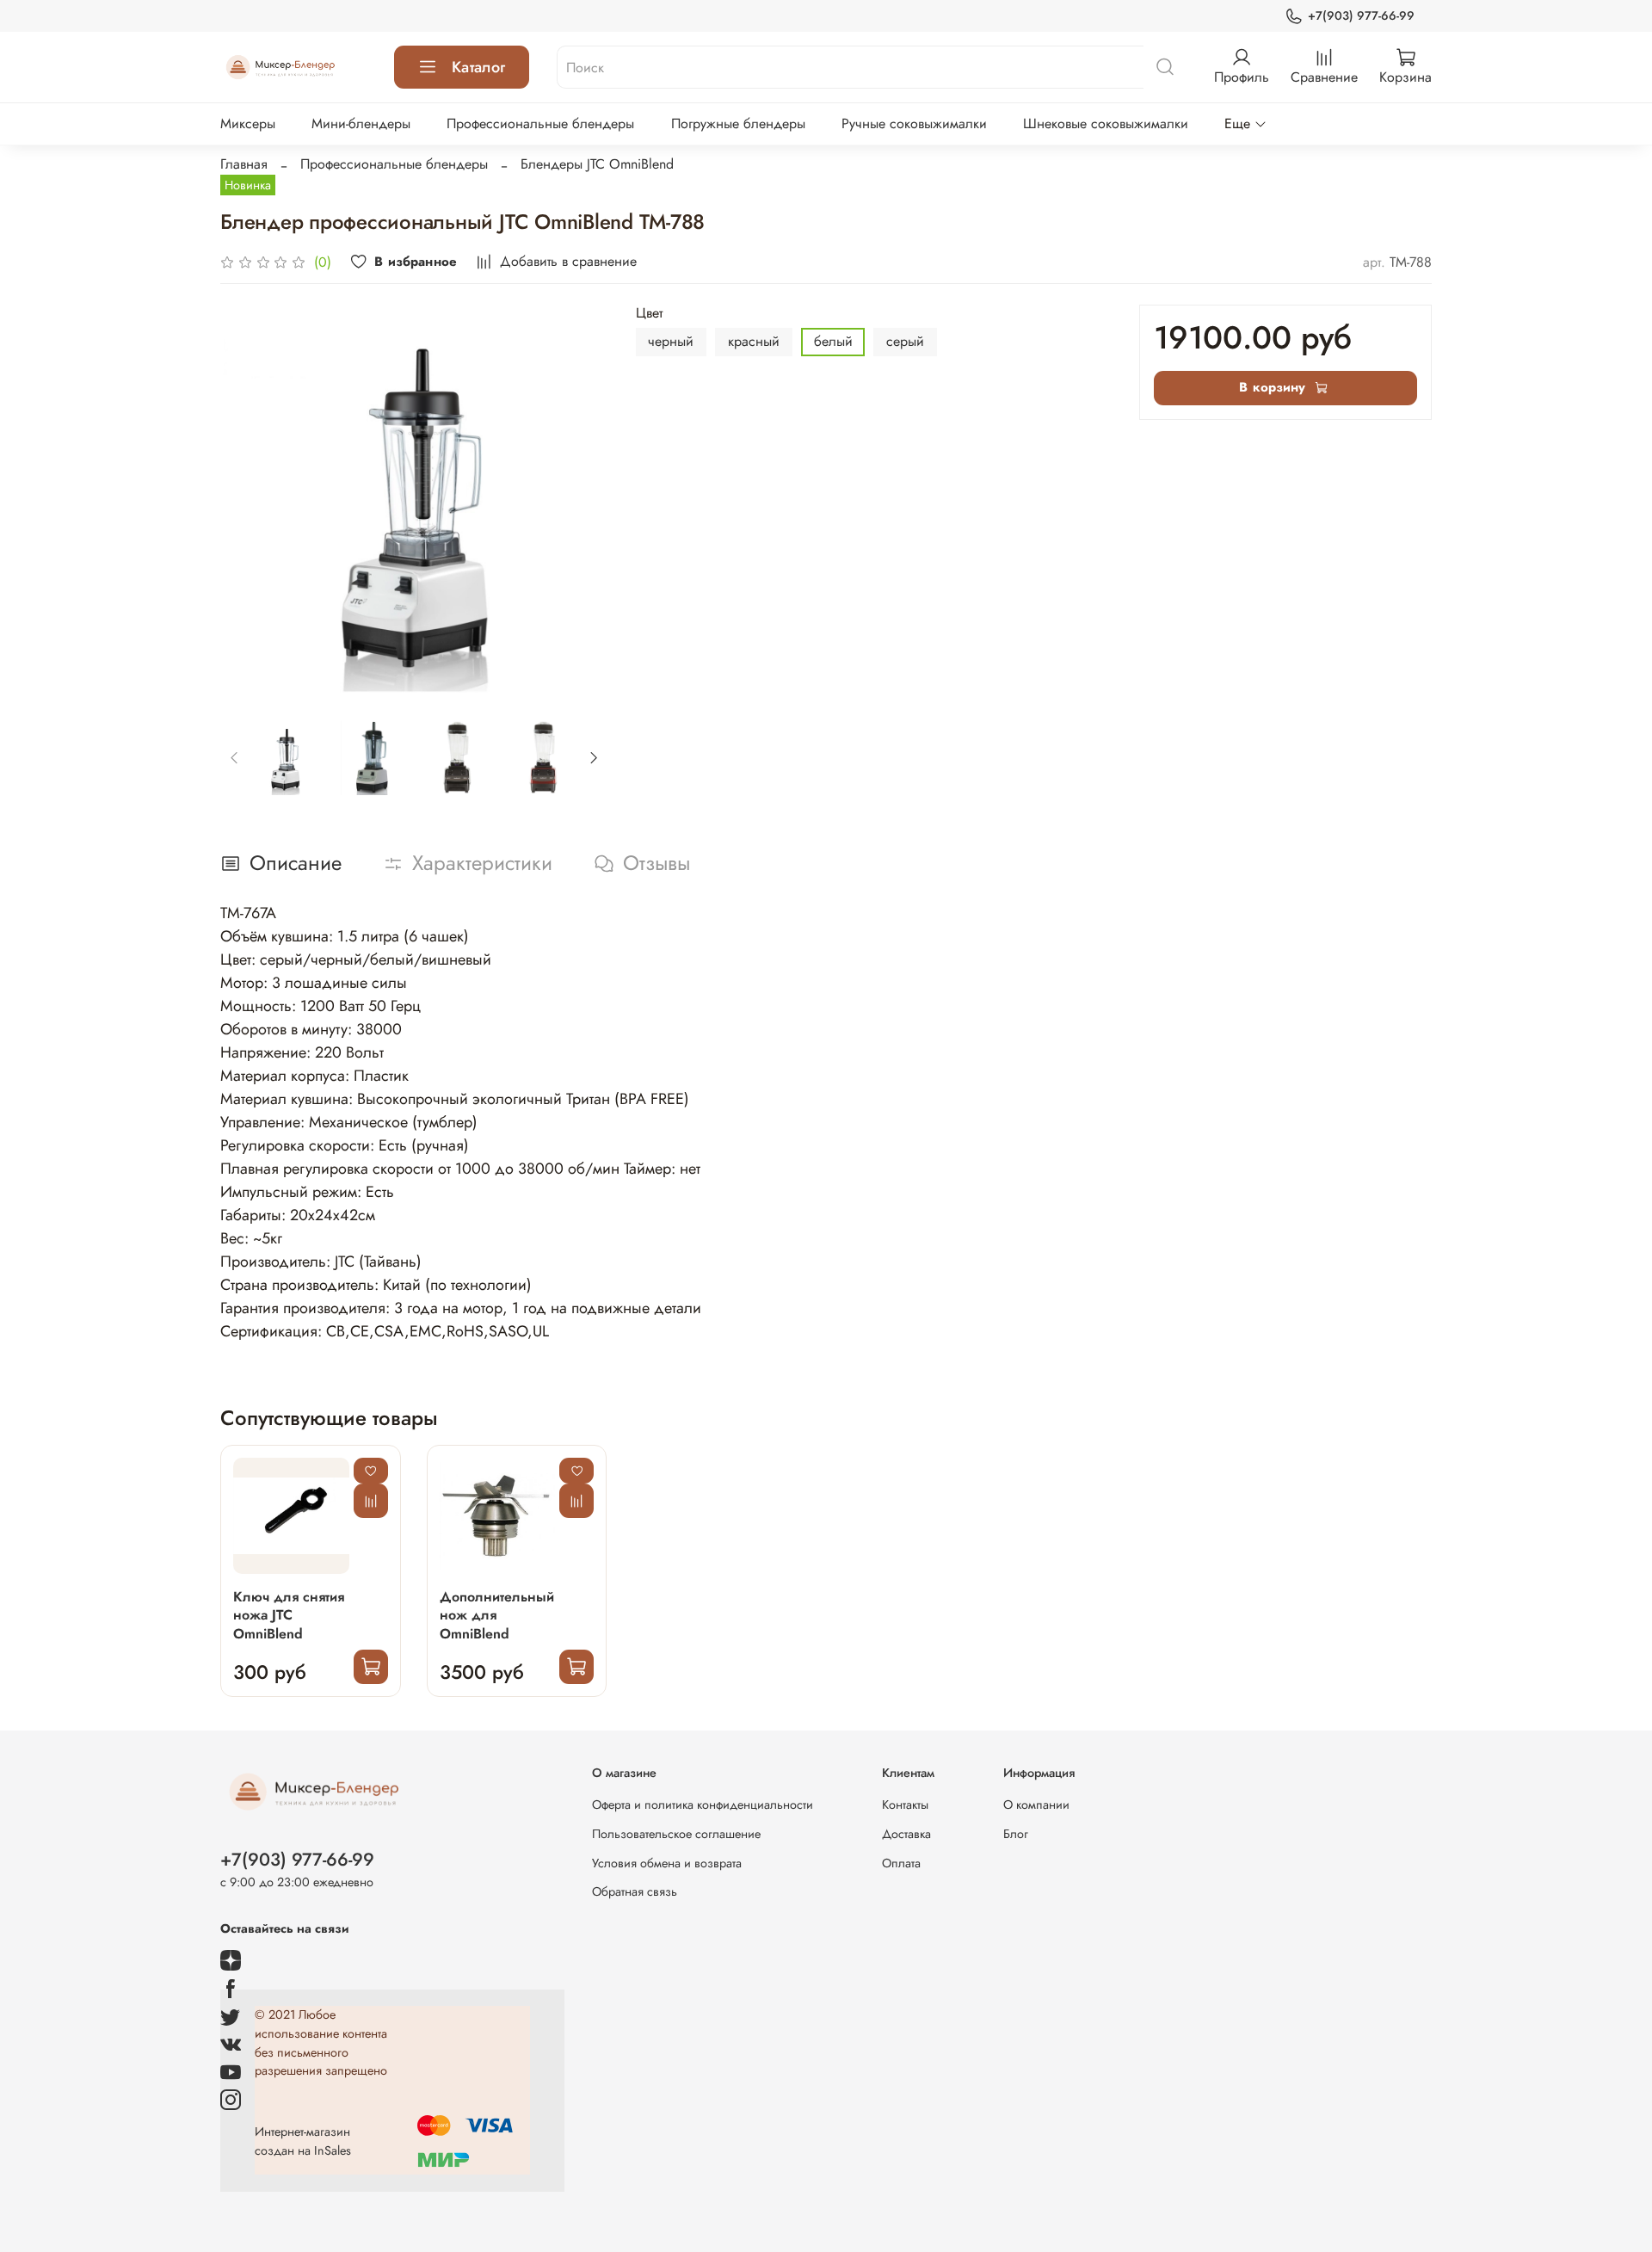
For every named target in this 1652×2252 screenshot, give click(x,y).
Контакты (905, 1805)
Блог (1016, 1834)
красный (754, 341)
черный (671, 341)
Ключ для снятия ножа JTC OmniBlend (289, 1616)
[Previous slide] (248, 498)
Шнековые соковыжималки (1106, 123)
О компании (1036, 1805)
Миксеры (248, 123)
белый (833, 341)
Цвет (649, 313)
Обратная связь (635, 1891)
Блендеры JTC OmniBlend (597, 164)
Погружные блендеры (738, 123)
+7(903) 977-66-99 (1361, 15)
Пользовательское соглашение (676, 1834)
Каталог (478, 67)
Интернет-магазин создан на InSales (303, 2141)
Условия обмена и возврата (667, 1863)
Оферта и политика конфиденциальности (703, 1805)
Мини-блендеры (361, 123)
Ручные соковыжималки (914, 123)
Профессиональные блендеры (540, 123)
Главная (244, 164)
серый (905, 341)
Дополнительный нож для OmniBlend (497, 1616)
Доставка (906, 1834)
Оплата (901, 1863)
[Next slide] (581, 498)
